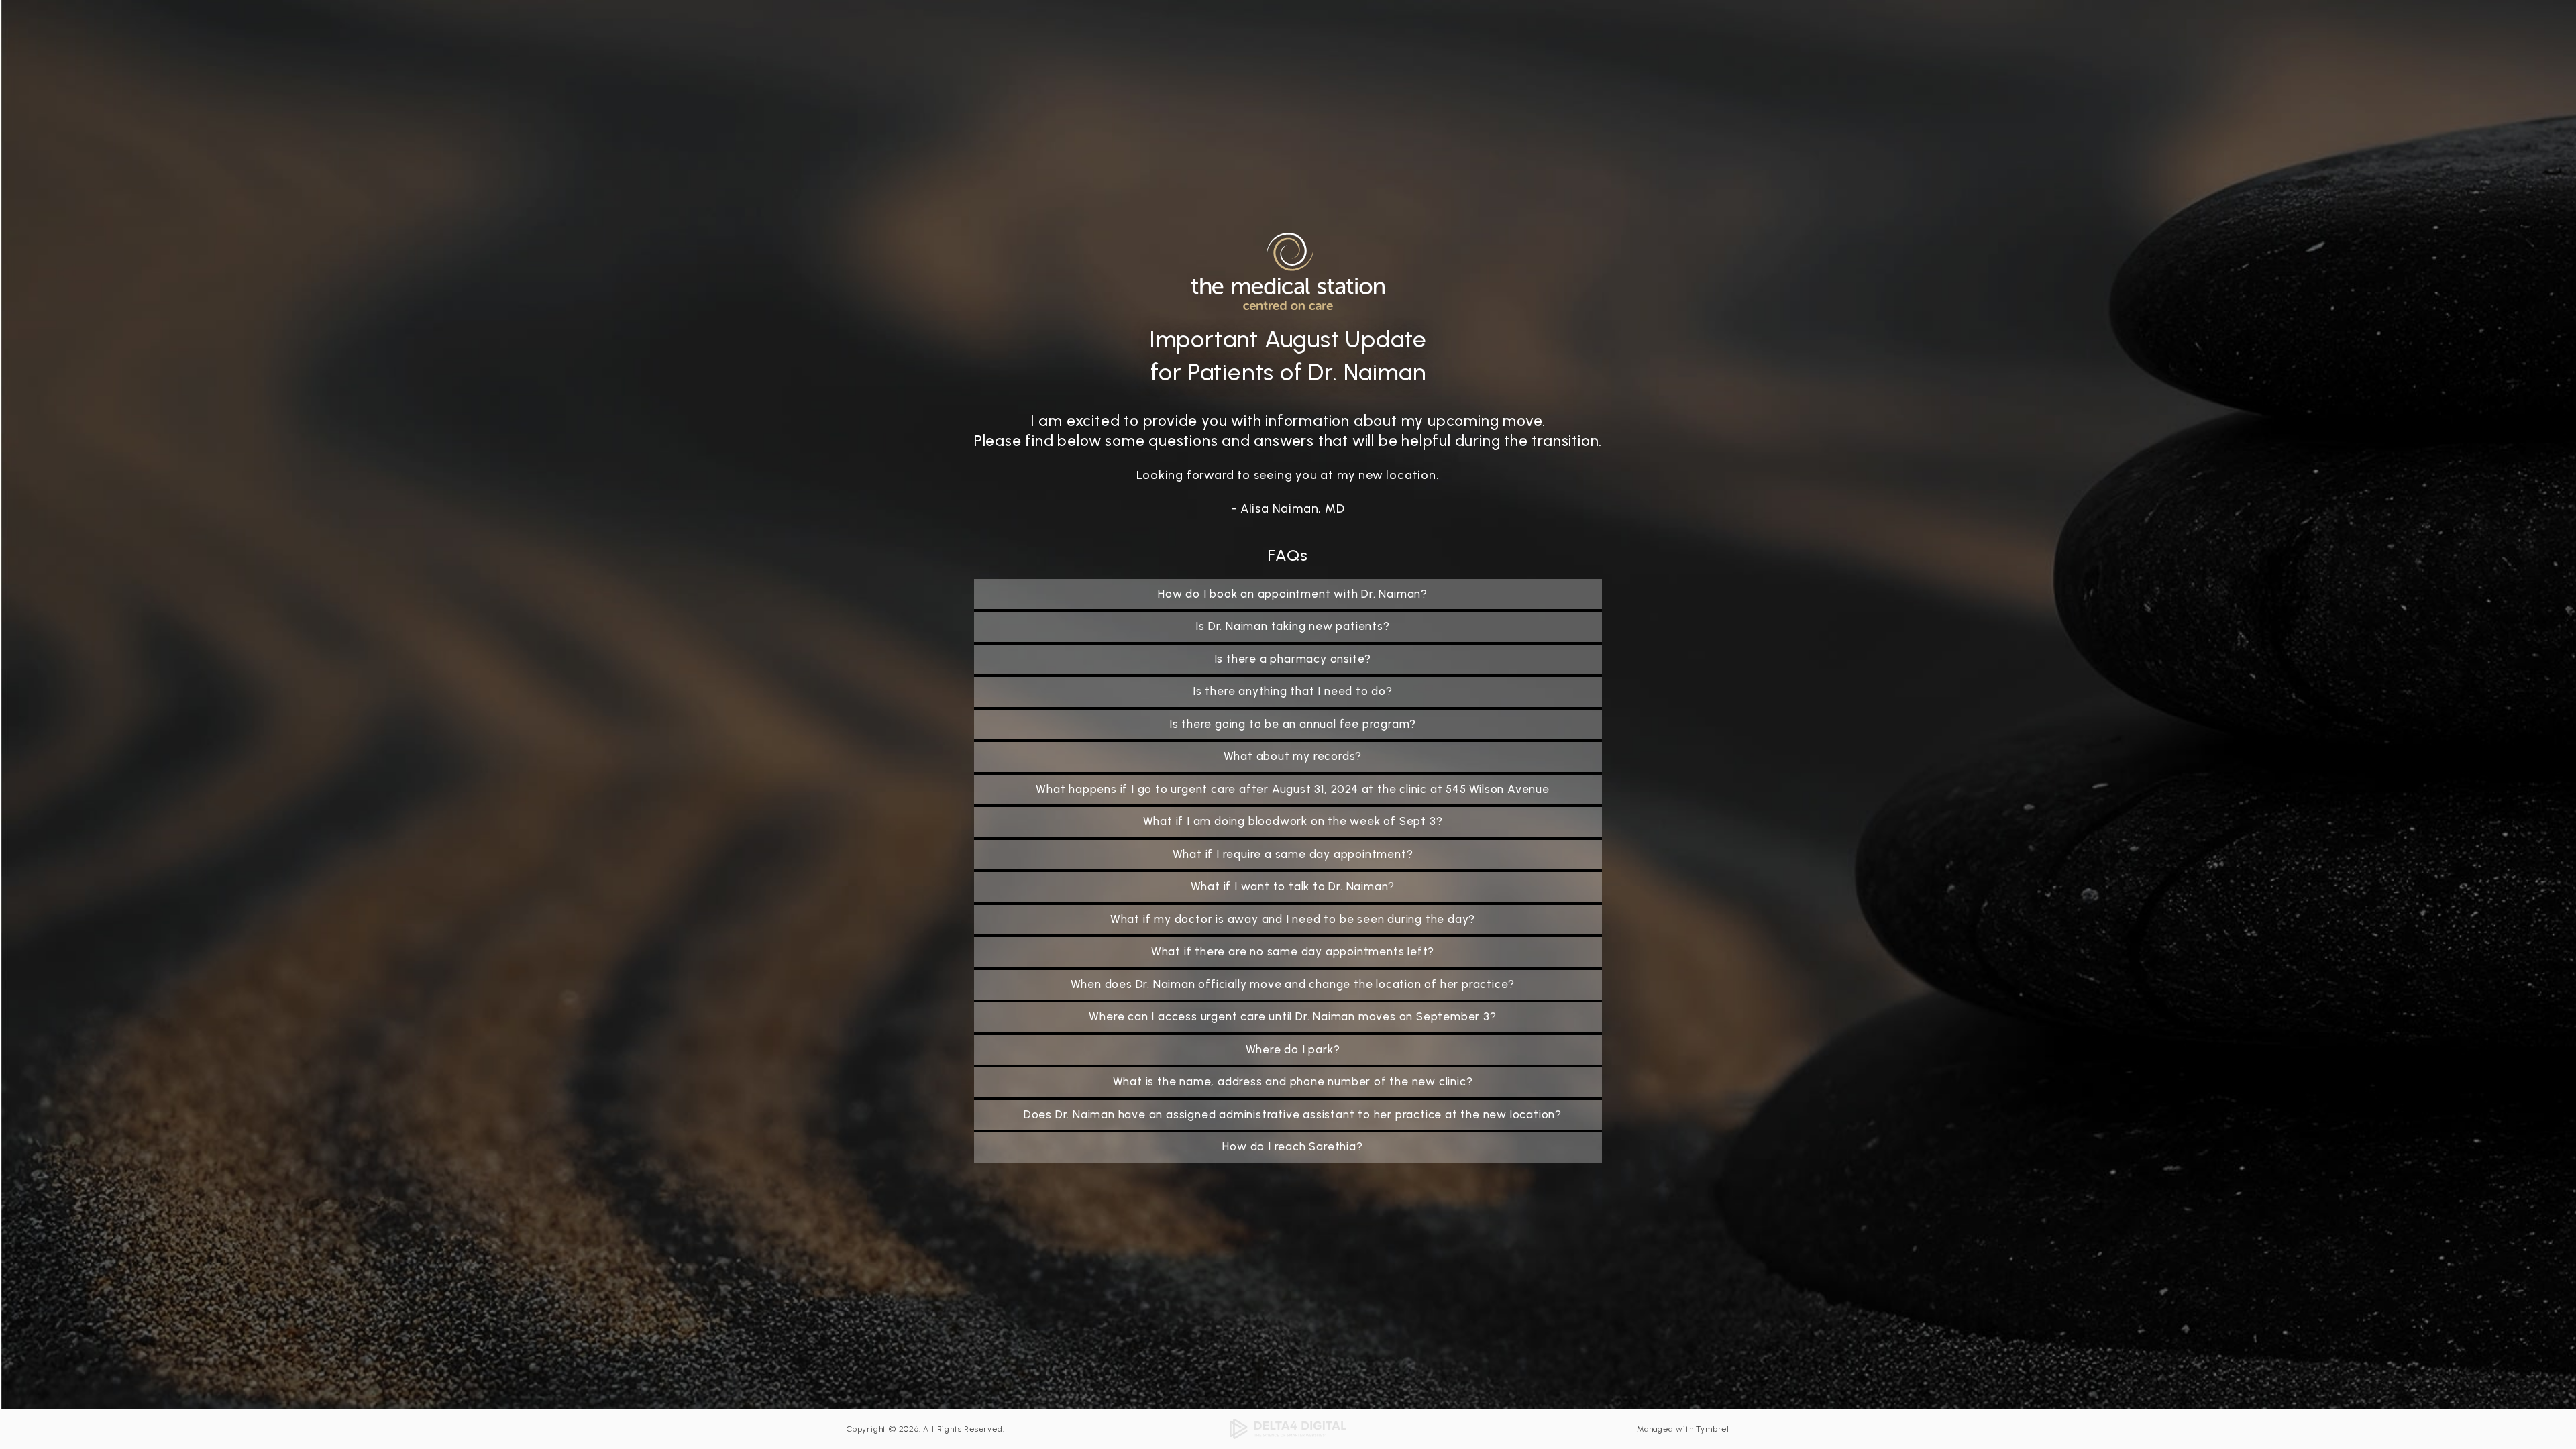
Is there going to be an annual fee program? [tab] (1293, 724)
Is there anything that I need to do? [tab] (1293, 691)
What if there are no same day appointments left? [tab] (1293, 951)
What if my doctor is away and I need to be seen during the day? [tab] (1293, 919)
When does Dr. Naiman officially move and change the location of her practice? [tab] (1293, 984)
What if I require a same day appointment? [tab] (1293, 854)
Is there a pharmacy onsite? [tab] (1293, 659)
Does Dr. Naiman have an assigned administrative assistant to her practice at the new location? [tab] (1293, 1114)
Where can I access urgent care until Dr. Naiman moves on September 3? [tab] (1292, 1016)
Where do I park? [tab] (1293, 1049)
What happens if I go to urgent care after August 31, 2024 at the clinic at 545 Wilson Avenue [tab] (1293, 789)
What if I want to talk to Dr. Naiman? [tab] (1293, 886)
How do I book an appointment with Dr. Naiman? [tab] (1293, 594)
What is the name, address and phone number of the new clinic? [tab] (1293, 1081)
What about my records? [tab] (1293, 756)
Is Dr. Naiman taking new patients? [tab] (1292, 626)
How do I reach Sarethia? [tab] (1292, 1146)
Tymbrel (1713, 1429)
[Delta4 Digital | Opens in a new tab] (1288, 1428)
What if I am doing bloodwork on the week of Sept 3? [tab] (1293, 821)
